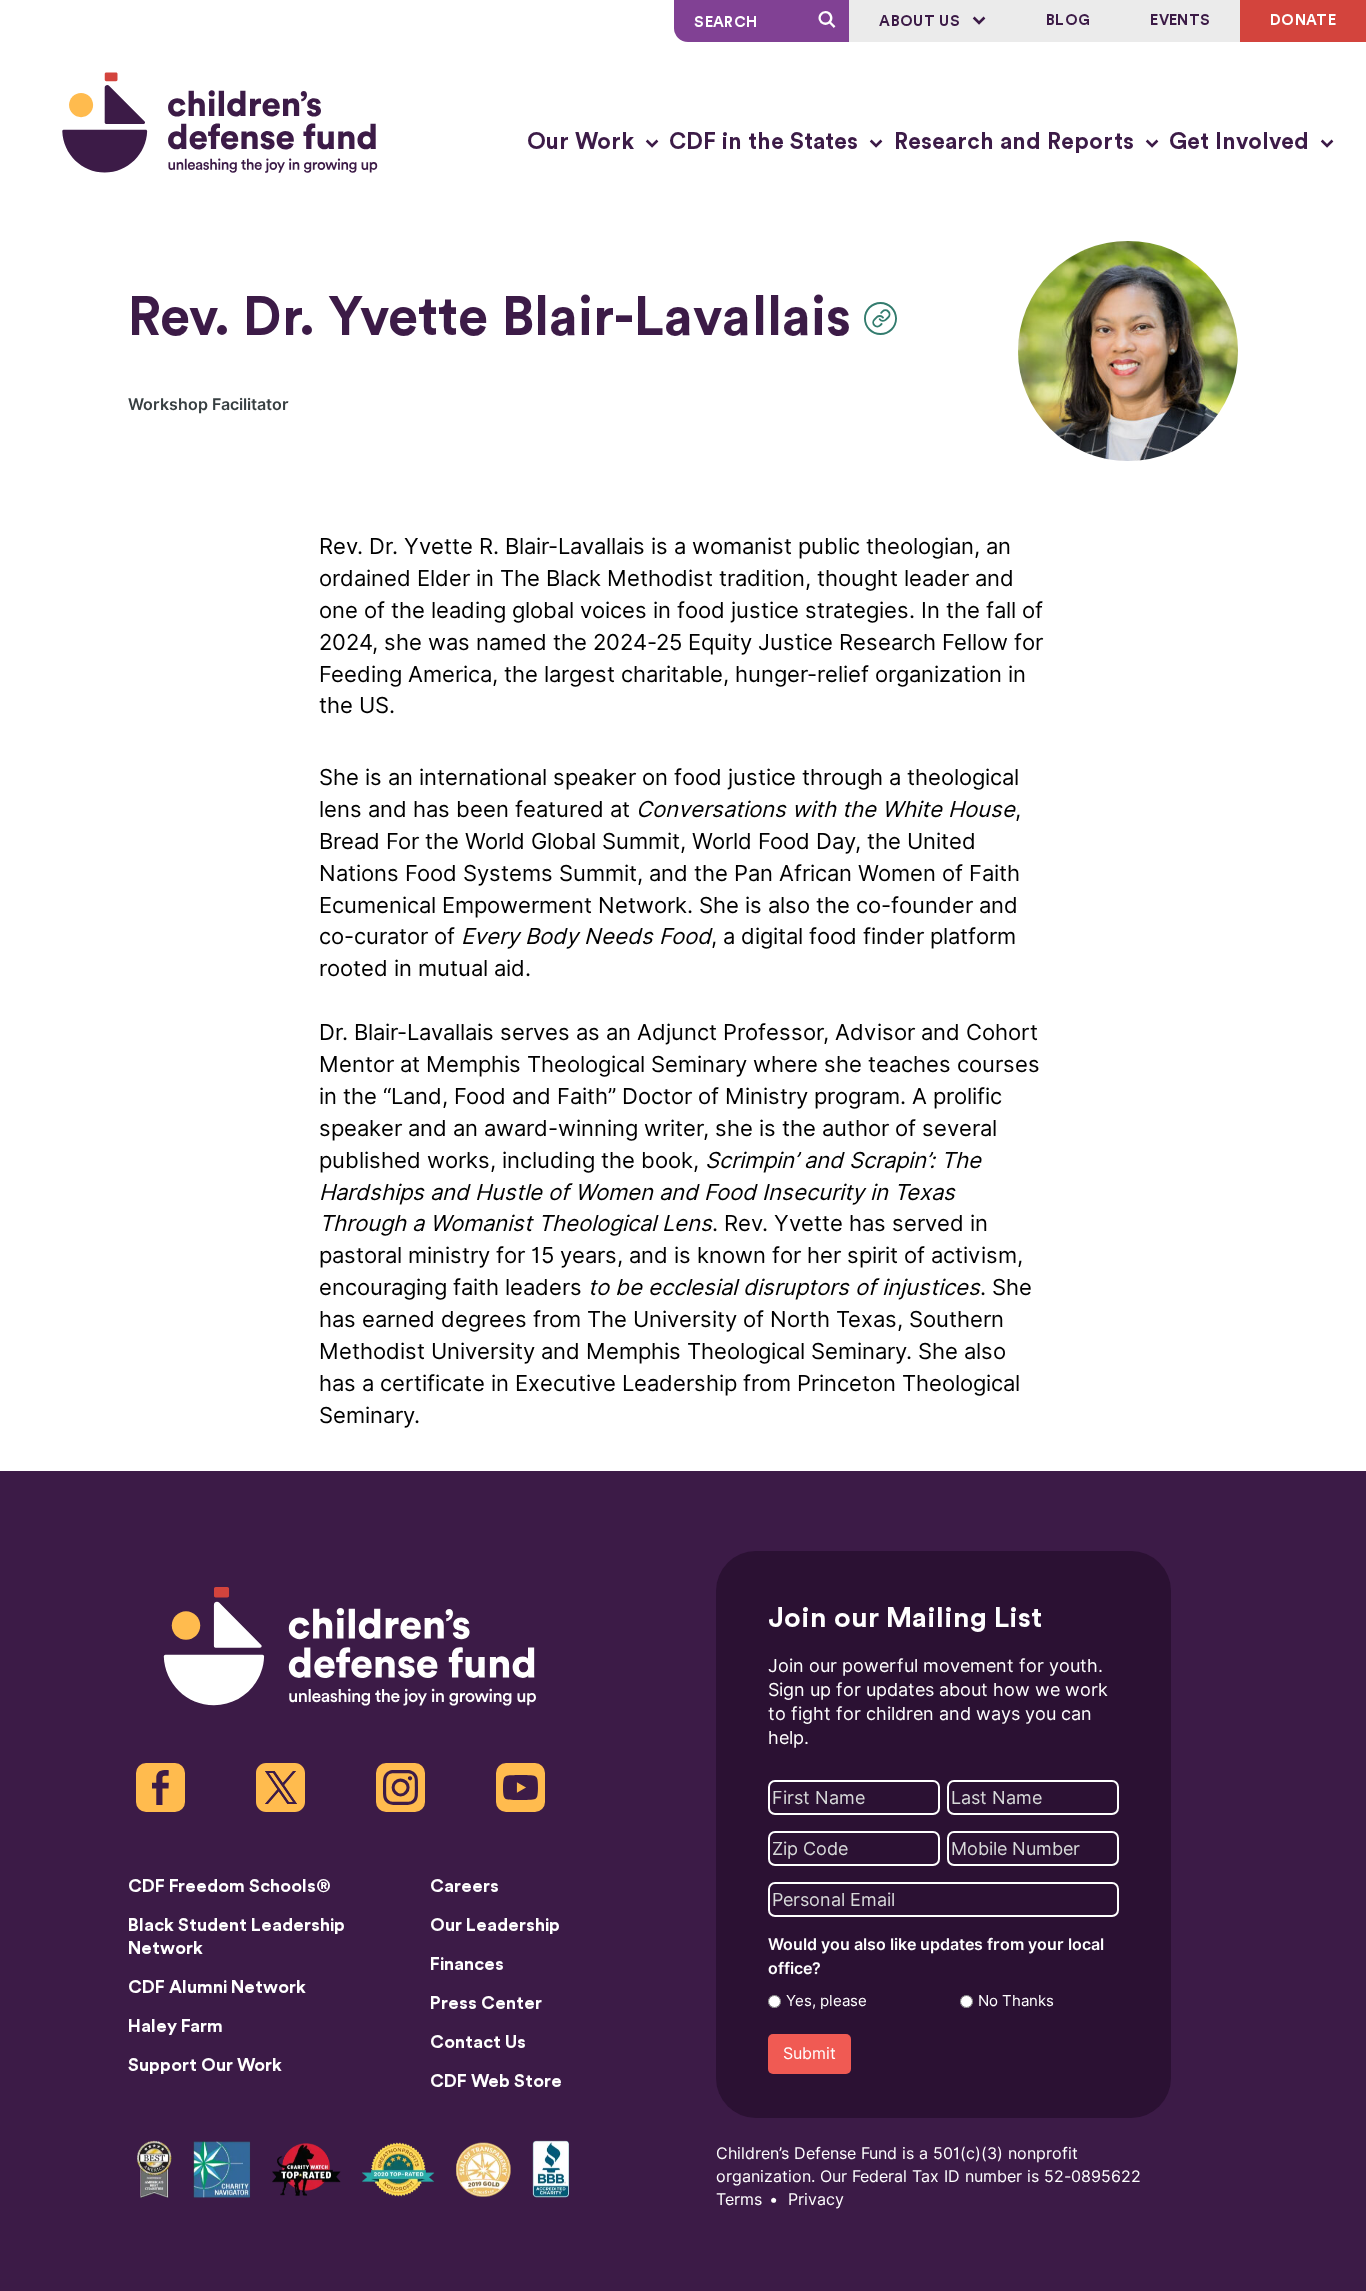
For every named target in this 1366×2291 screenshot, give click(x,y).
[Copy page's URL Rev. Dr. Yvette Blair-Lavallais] (885, 318)
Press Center (486, 2003)
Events (1180, 20)
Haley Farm (175, 2026)
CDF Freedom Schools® (229, 1886)
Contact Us (478, 2042)
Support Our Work (205, 2065)
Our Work (583, 142)
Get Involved (1242, 142)
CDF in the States (766, 142)
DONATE (1303, 20)
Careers (464, 1886)
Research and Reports (1017, 142)
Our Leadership (495, 1925)
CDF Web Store (496, 2081)
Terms (739, 2199)
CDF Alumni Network (217, 1987)
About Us (921, 21)
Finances (467, 1964)
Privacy (816, 2199)
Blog (1068, 20)
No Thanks (1016, 2001)
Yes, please (826, 2001)
